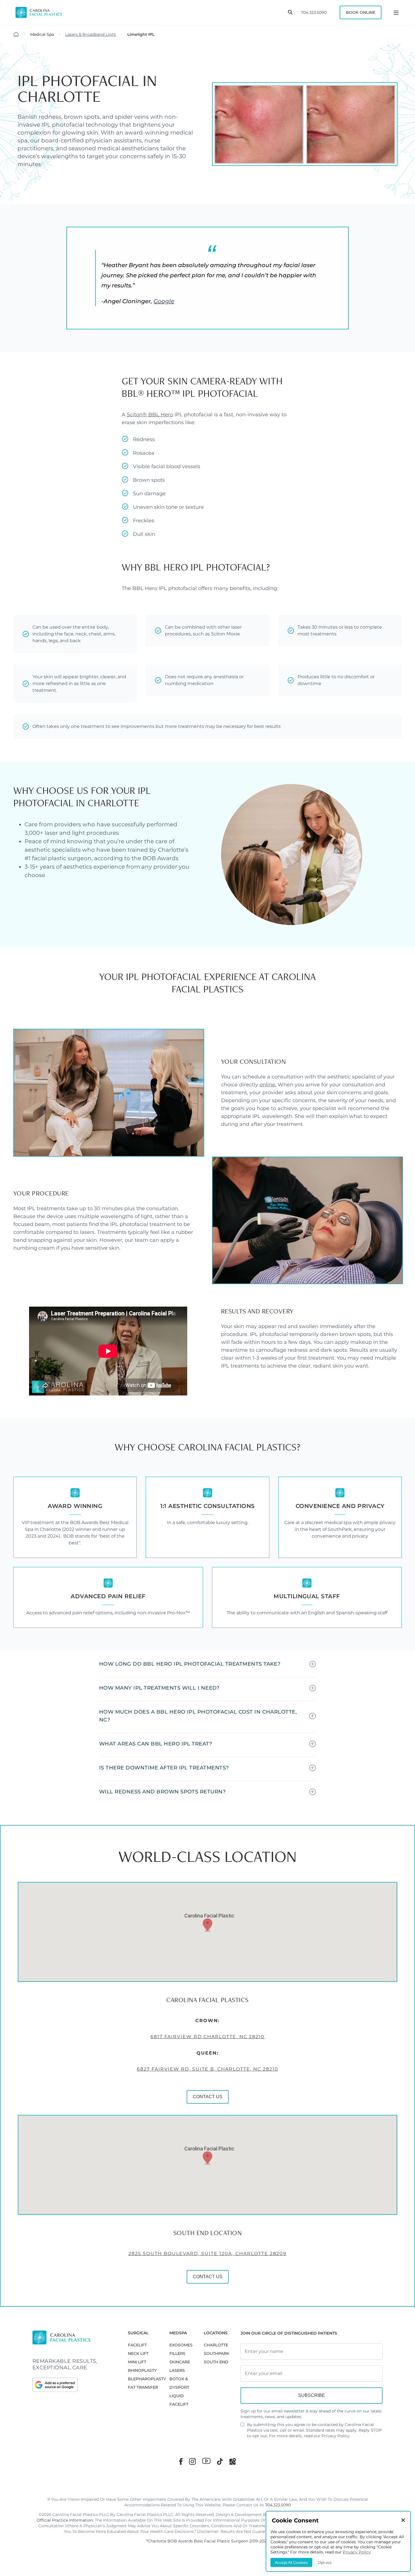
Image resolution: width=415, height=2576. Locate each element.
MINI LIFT (137, 2362)
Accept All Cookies (291, 2562)
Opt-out (325, 2562)
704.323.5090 (314, 12)
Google (164, 301)
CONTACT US (208, 2097)
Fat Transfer (143, 2387)
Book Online (361, 12)
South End (216, 2362)
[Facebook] (181, 2461)
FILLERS (177, 2353)
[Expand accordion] (313, 1664)
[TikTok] (220, 2461)
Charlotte (216, 2345)
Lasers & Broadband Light (91, 34)
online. (268, 1085)
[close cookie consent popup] (403, 2521)
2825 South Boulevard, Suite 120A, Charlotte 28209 (207, 2254)
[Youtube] (206, 2461)
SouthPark (217, 2353)
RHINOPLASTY (142, 2370)
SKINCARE (180, 2362)
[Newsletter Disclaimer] (242, 2427)
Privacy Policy (336, 2436)
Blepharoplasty (147, 2379)
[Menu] (396, 12)
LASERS (177, 2370)
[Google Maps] (233, 2461)
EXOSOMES (181, 2345)
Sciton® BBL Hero (150, 415)
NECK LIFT (138, 2353)
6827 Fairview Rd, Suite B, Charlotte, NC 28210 (208, 2069)
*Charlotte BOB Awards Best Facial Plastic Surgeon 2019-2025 (207, 2541)
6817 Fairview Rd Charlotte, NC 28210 (207, 2037)
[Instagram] (192, 2461)
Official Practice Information (65, 2520)
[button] (207, 1925)
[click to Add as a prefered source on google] (75, 2385)
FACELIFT (137, 2345)
